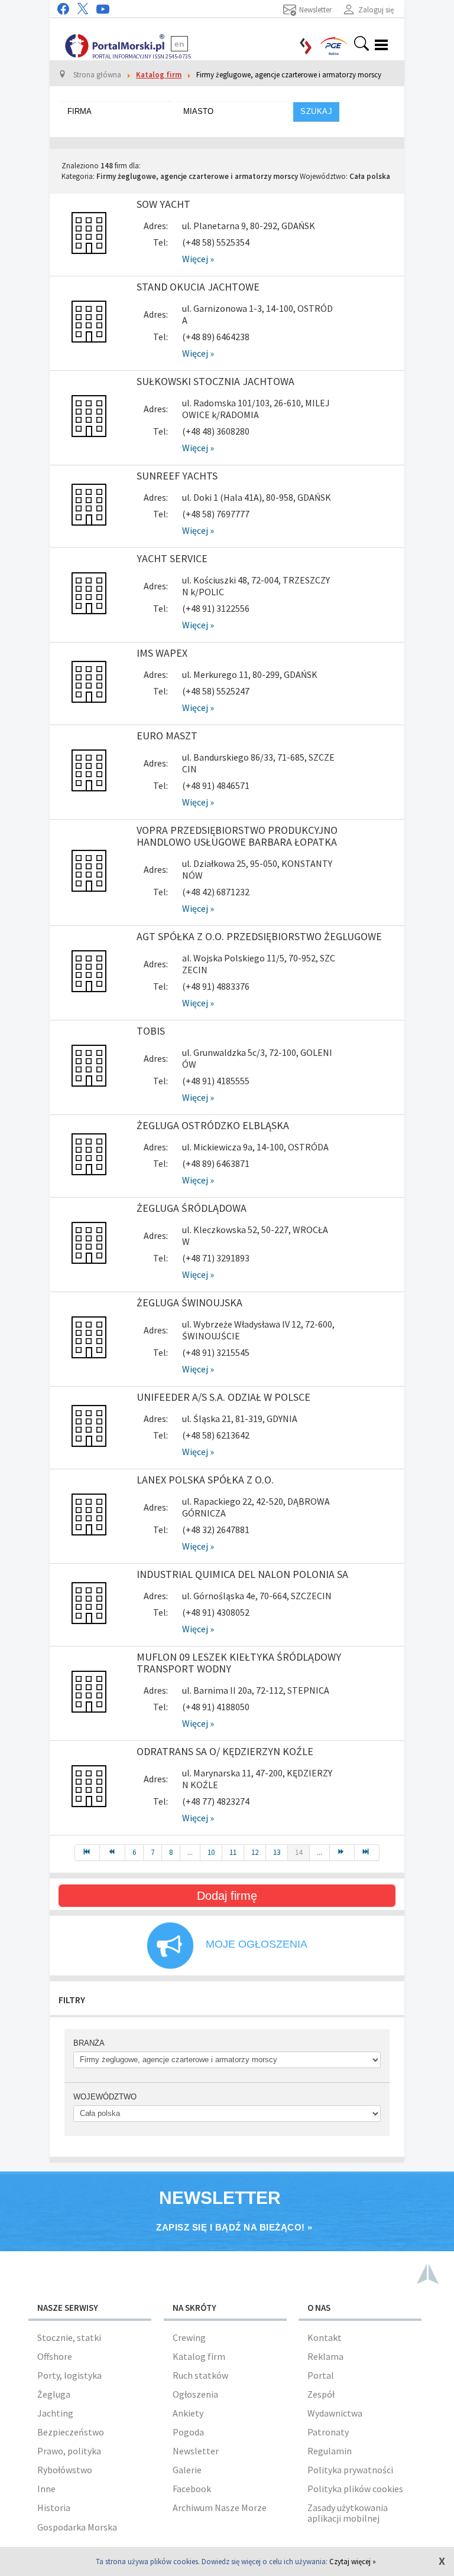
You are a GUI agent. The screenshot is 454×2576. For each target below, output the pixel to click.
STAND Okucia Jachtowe (198, 287)
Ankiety (188, 2413)
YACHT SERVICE (172, 558)
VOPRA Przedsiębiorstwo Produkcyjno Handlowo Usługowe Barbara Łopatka (237, 836)
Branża (89, 2043)
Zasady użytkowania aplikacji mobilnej (348, 2513)
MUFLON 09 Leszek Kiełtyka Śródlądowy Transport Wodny (239, 1663)
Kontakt (325, 2337)
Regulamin (330, 2451)
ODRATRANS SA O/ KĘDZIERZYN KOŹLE (225, 1751)
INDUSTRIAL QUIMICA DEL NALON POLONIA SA (242, 1574)
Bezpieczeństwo (71, 2432)
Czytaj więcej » (353, 2562)
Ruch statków (200, 2375)
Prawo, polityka (69, 2451)
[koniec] (367, 1853)
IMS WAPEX (162, 653)
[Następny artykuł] (342, 1853)
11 (233, 1852)
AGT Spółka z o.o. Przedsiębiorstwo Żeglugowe (259, 936)
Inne (46, 2489)
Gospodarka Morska (77, 2527)
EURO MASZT (167, 736)
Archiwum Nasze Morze (220, 2507)
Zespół (321, 2394)
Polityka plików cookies (355, 2489)
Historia (54, 2507)
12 (255, 1852)
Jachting (55, 2413)
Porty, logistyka (69, 2375)
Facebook (192, 2489)
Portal (321, 2375)
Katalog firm (199, 2356)
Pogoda (188, 2432)
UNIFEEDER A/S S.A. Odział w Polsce (223, 1397)
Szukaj (316, 111)
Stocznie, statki (69, 2337)
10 (211, 1852)
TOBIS (151, 1031)
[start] (87, 1853)
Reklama (325, 2356)
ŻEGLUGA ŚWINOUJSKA (189, 1302)
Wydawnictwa (335, 2413)
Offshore (55, 2356)
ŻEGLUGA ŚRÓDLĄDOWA (192, 1208)
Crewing (189, 2337)
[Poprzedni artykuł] (112, 1853)
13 (277, 1852)
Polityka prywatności (350, 2470)
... (190, 1852)
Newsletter (196, 2451)
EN (179, 44)
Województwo (105, 2097)
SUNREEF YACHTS (177, 476)
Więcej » (198, 259)
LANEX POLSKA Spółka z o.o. (205, 1480)
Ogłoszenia (195, 2394)
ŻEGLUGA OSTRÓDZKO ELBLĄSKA (213, 1125)
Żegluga (54, 2394)
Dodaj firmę (227, 1896)
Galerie (187, 2470)
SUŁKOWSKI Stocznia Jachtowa (215, 381)
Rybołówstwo (65, 2470)
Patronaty (328, 2432)
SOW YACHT (163, 204)
